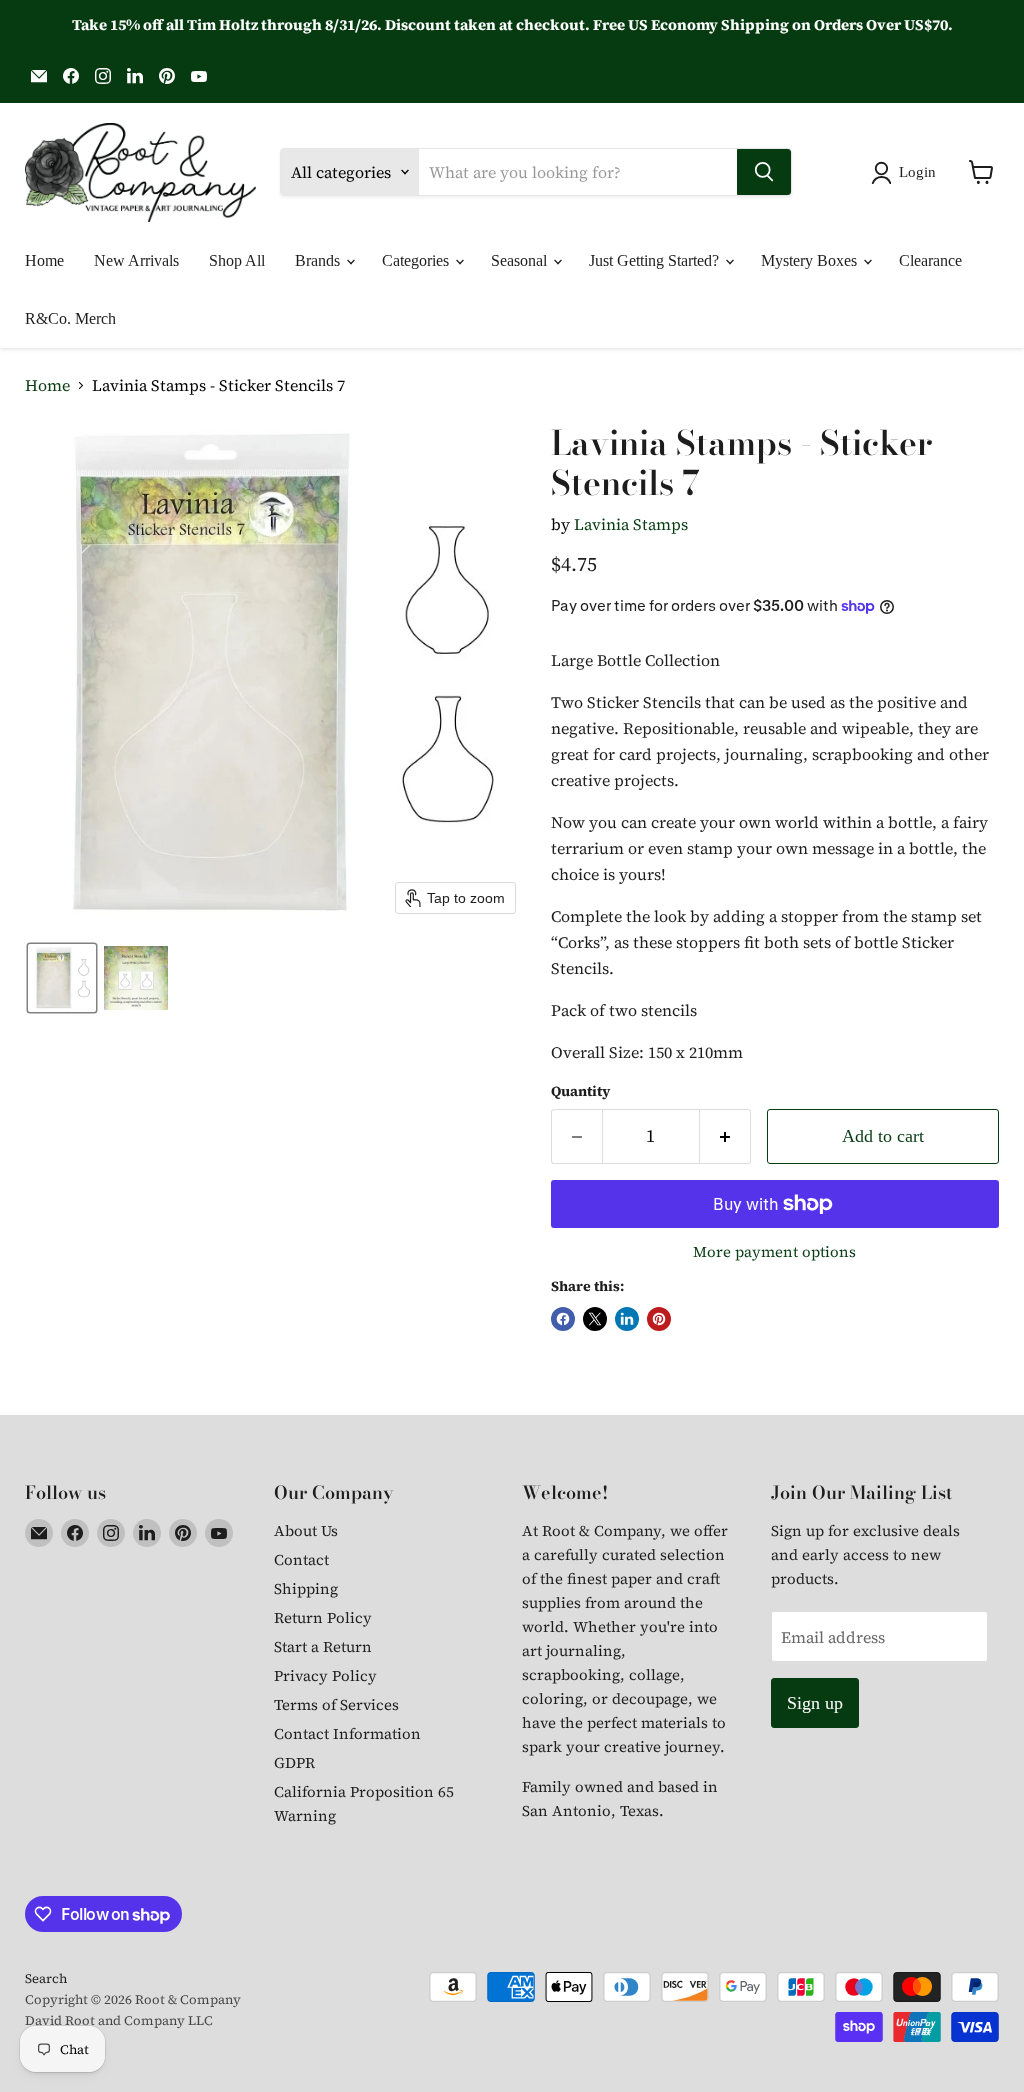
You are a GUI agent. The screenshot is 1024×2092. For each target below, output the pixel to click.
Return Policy (323, 1617)
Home (44, 260)
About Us (306, 1530)
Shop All (237, 260)
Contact (301, 1559)
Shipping (306, 1588)
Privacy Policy (325, 1675)
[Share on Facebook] (563, 1319)
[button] (907, 173)
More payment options (774, 1251)
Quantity (580, 1091)
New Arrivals (136, 260)
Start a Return (323, 1646)
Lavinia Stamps (631, 524)
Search (46, 1978)
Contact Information (347, 1733)
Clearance (930, 260)
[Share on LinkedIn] (627, 1319)
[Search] (764, 172)
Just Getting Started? (656, 260)
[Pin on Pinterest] (659, 1319)
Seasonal (521, 260)
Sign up (815, 1703)
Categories (417, 260)
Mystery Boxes (811, 260)
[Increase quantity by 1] (725, 1136)
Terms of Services (336, 1704)
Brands (319, 260)
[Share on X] (595, 1319)
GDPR (294, 1762)
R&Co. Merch (70, 318)
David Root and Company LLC (119, 2020)
